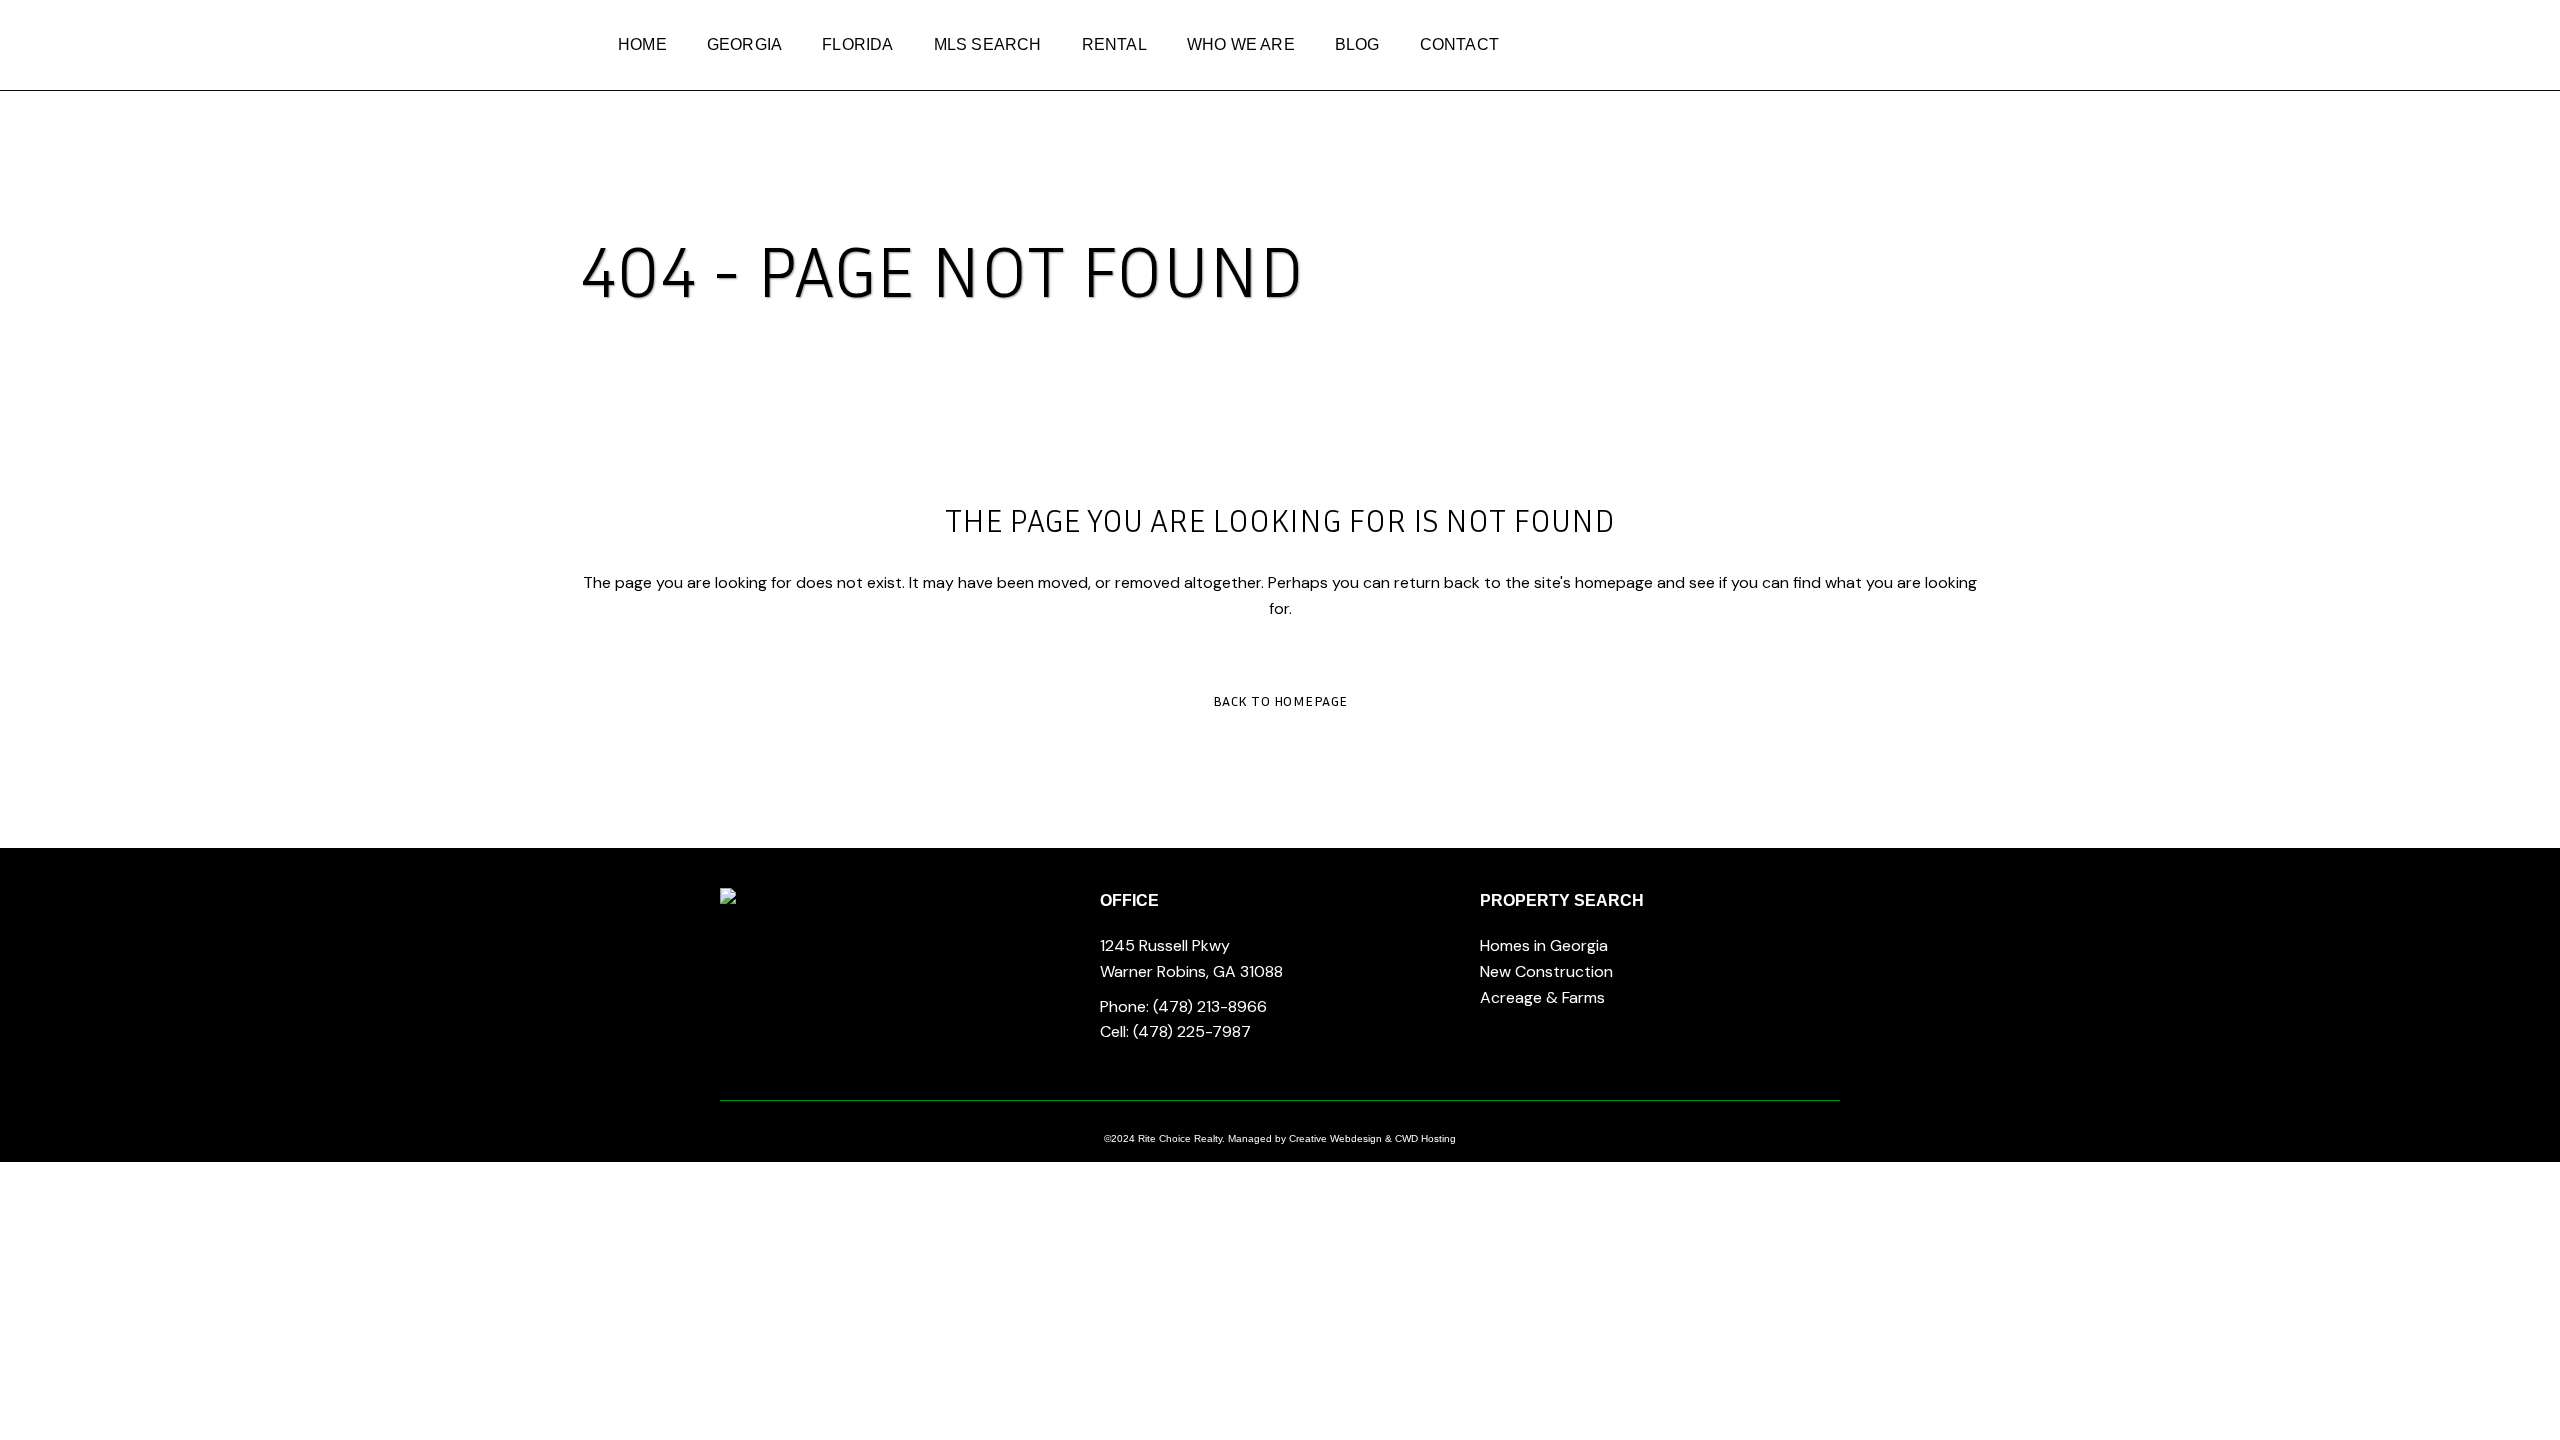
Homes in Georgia (1544, 945)
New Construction (1546, 971)
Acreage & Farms (1542, 997)
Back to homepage (1280, 700)
